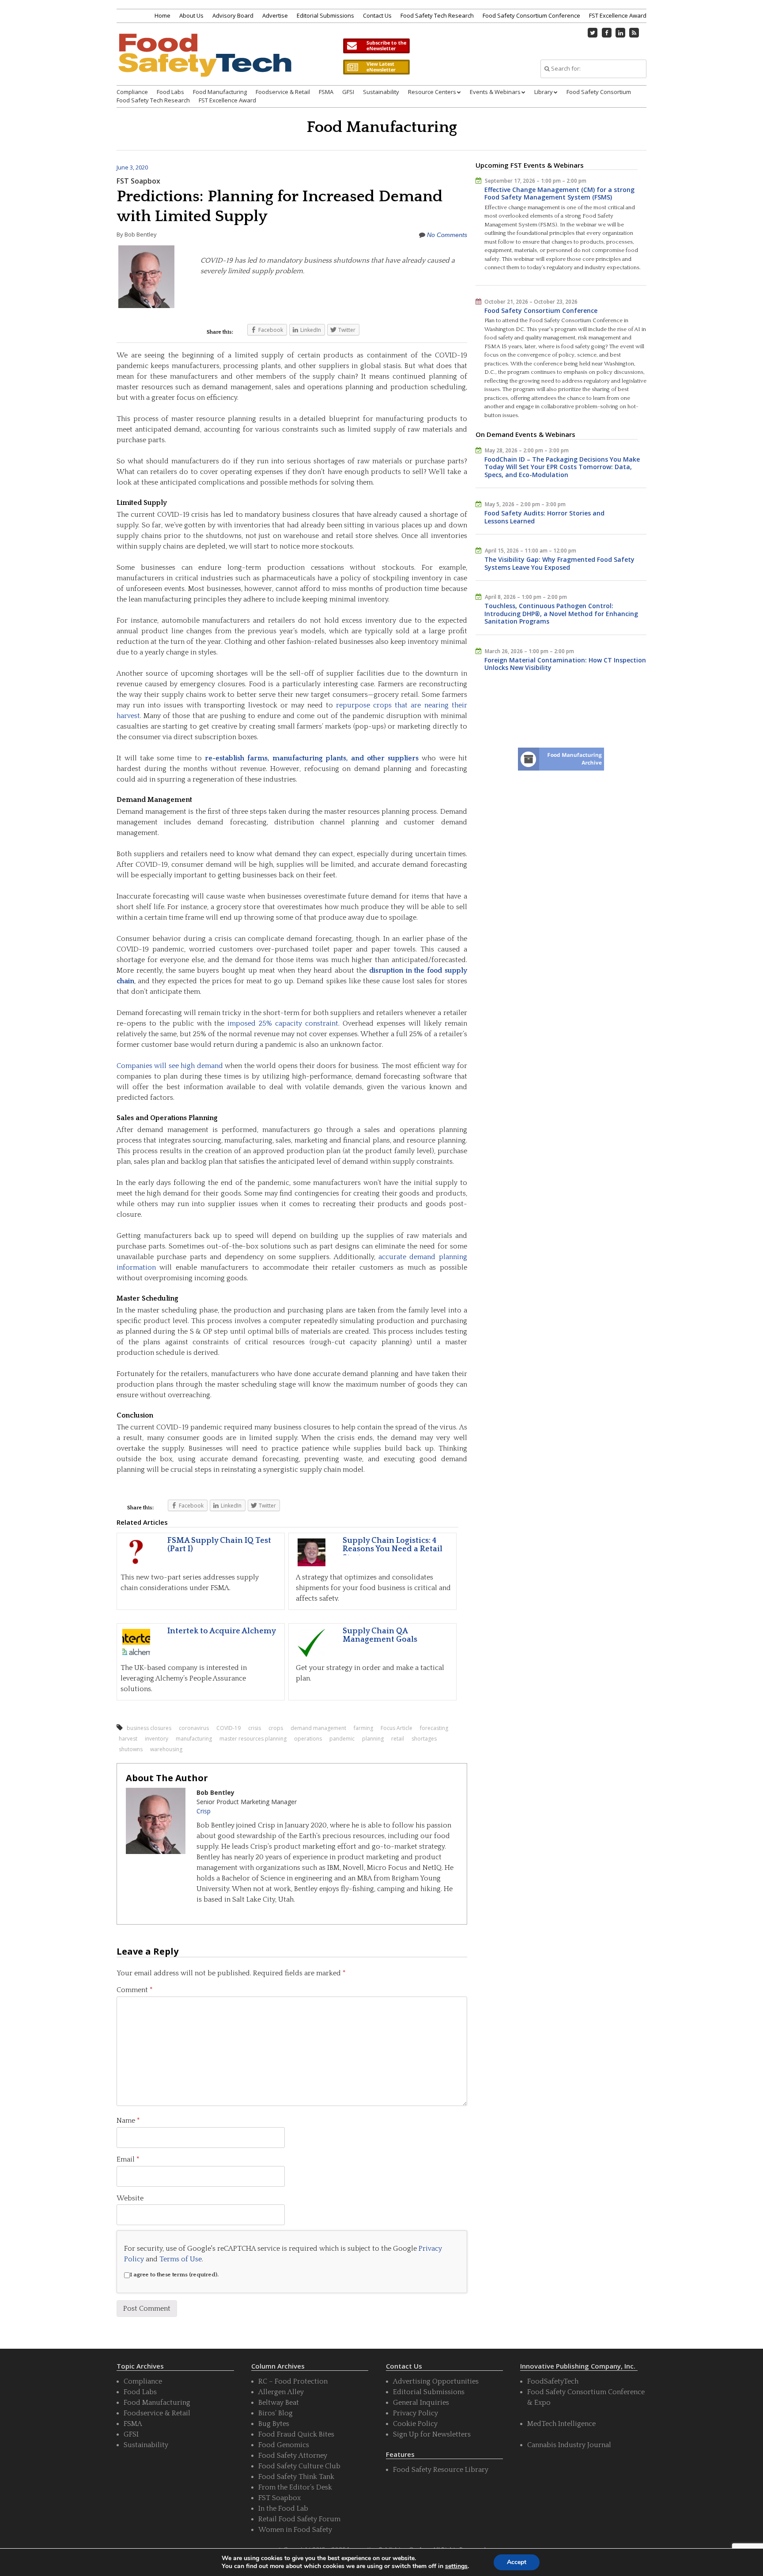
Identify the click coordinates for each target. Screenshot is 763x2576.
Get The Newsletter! (376, 46)
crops (276, 1728)
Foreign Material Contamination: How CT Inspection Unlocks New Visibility (565, 664)
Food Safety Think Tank (296, 2477)
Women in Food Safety (295, 2530)
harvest (128, 1739)
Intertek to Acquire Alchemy (222, 1631)
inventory (157, 1739)
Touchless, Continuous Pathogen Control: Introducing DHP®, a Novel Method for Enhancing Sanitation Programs (561, 613)
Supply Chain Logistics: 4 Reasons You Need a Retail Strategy (393, 1549)
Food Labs (170, 92)
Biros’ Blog (276, 2413)
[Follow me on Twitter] (593, 33)
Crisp (204, 1811)
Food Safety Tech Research (437, 15)
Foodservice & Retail (283, 92)
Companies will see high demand (170, 1066)
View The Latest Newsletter (376, 67)
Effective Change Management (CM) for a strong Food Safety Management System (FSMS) (559, 194)
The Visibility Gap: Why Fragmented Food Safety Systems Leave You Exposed (559, 563)
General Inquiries (421, 2403)
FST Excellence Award (618, 15)
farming (363, 1728)
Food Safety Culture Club (299, 2466)
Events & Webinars (495, 92)
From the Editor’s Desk (295, 2487)
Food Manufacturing (220, 92)
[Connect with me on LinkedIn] (620, 33)
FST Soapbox (138, 181)
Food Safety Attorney (293, 2456)
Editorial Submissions (325, 15)
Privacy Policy (415, 2413)
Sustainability (381, 92)
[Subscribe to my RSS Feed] (635, 33)
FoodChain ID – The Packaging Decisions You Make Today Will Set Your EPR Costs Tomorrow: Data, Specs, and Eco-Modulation (562, 467)
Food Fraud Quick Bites (296, 2434)
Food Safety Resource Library (441, 2470)
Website (130, 2198)
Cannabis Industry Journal (569, 2445)
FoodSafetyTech (553, 2381)
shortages (424, 1739)
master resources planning (253, 1739)
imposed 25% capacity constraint (283, 1023)
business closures (149, 1728)
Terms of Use (181, 2259)
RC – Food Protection (293, 2381)
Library (544, 92)
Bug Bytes (274, 2424)
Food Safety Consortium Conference (531, 15)
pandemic (342, 1739)
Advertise (275, 15)
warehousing (166, 1749)
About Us (191, 15)
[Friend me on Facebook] (607, 33)
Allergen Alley (281, 2392)
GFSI (348, 92)
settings (456, 2566)
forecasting (434, 1728)
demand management (318, 1728)
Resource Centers (432, 92)
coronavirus (194, 1728)
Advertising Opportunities (436, 2381)
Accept (517, 2562)
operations (308, 1739)
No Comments (447, 235)
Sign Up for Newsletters (432, 2434)
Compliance (132, 92)
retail (398, 1739)
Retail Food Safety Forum (299, 2519)
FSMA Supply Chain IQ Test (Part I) (219, 1545)
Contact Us (377, 15)
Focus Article (397, 1728)
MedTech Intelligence (561, 2424)
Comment (135, 1990)
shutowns (131, 1749)
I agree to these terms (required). (174, 2275)
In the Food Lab (283, 2508)
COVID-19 (229, 1728)
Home (162, 15)
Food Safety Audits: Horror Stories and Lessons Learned (544, 517)
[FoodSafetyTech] (204, 63)
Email (128, 2159)
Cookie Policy (415, 2424)
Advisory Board (233, 15)
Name (128, 2121)
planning (373, 1739)
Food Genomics (284, 2445)
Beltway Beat (279, 2403)
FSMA (326, 92)
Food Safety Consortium (599, 92)
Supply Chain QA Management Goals (380, 1636)
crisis (255, 1728)
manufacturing (194, 1739)
